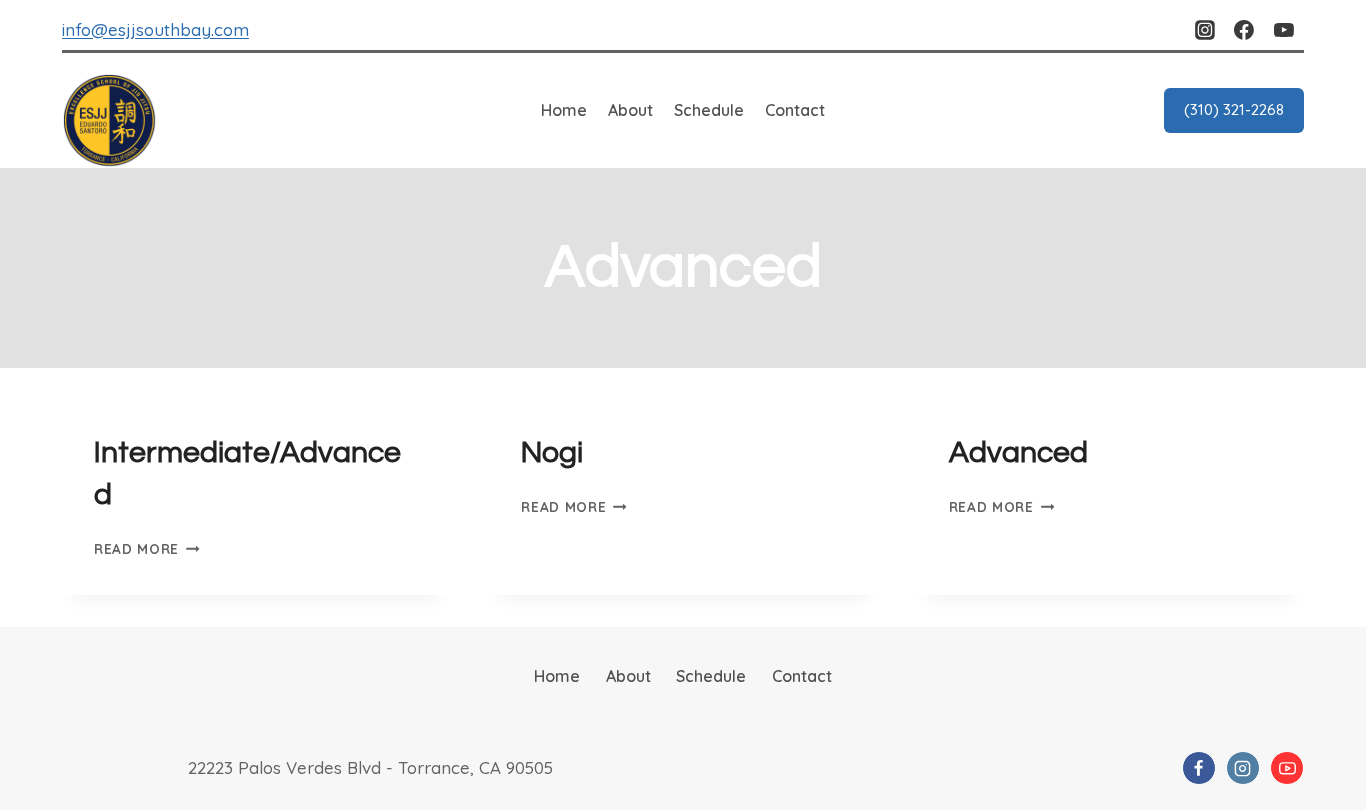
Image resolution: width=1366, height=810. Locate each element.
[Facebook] (1244, 30)
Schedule (709, 110)
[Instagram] (1205, 30)
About (630, 110)
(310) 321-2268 (1234, 109)
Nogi (552, 452)
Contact (795, 110)
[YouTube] (1284, 30)
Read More (147, 548)
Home (564, 110)
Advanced (1018, 452)
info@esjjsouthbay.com (155, 29)
